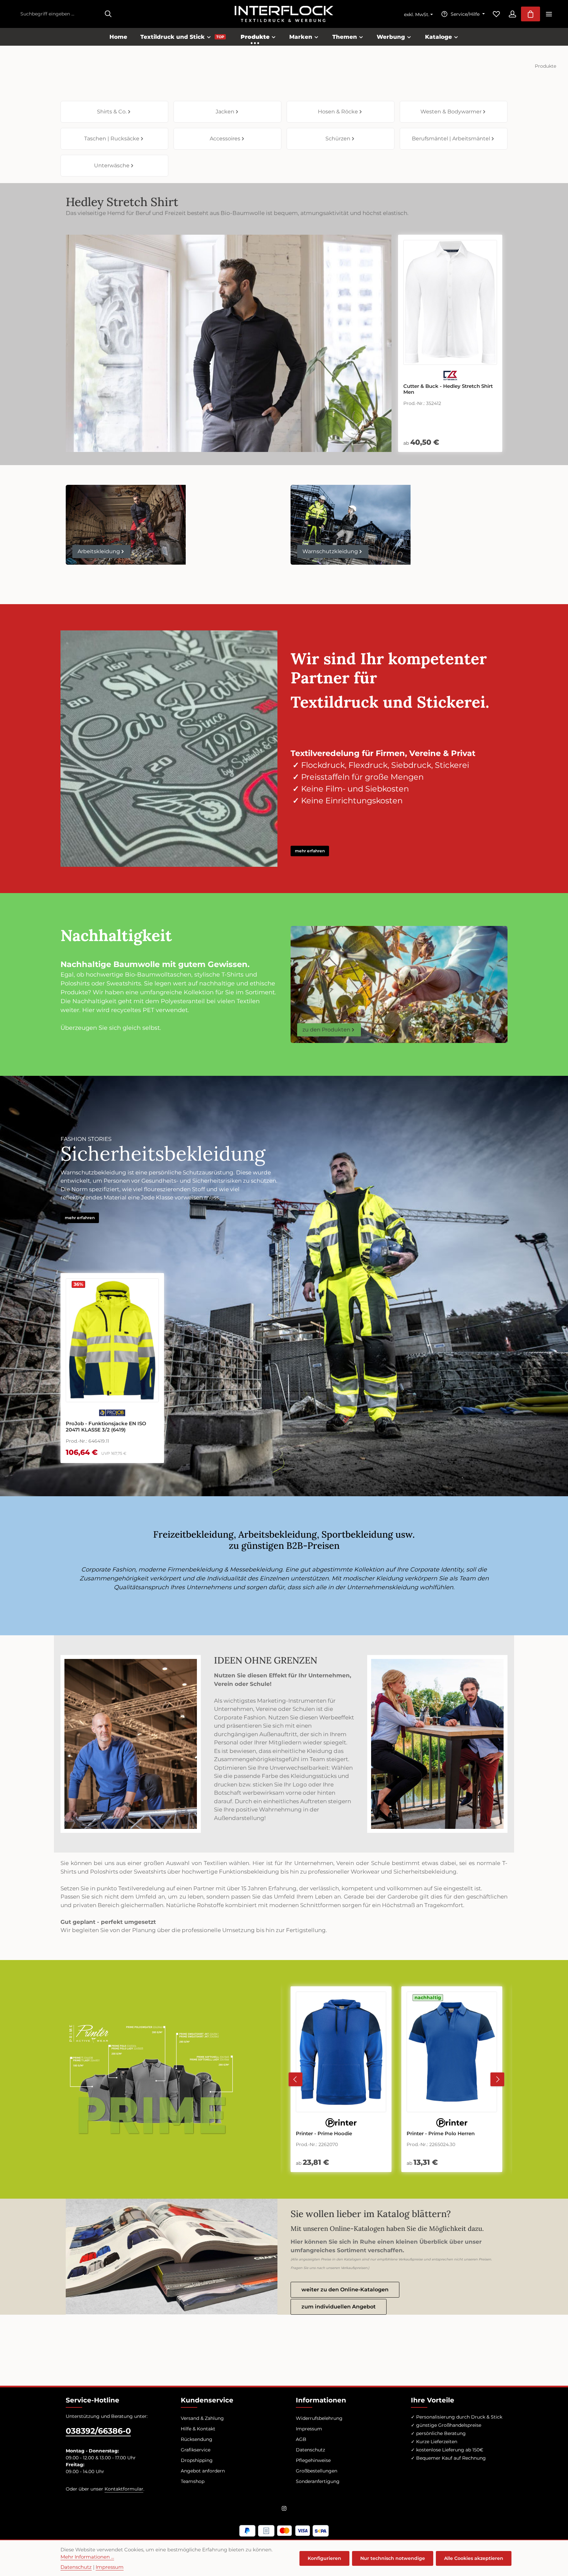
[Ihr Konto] (512, 14)
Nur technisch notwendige (393, 2558)
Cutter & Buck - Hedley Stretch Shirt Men (448, 389)
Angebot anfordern (203, 2471)
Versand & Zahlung (202, 2418)
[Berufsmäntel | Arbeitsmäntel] (454, 139)
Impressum (309, 2429)
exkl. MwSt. (417, 14)
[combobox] (59, 14)
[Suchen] (108, 14)
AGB (301, 2439)
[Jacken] (227, 112)
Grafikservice (196, 2450)
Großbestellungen (317, 2471)
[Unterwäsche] (114, 166)
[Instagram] (284, 2510)
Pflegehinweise (313, 2460)
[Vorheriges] (296, 2079)
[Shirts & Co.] (114, 112)
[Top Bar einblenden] (549, 14)
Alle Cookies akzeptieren (474, 2558)
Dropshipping (197, 2460)
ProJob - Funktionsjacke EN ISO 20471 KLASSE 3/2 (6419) (106, 1427)
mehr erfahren (310, 851)
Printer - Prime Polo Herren (330, 2134)
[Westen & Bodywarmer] (454, 112)
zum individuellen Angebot (339, 2307)
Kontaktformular (124, 2489)
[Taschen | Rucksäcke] (114, 139)
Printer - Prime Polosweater (441, 2134)
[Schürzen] (341, 139)
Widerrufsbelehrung (319, 2418)
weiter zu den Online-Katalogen (345, 2290)
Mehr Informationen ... (87, 2557)
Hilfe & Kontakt (198, 2429)
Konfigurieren (324, 2558)
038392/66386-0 (98, 2431)
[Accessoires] (227, 139)
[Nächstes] (497, 2079)
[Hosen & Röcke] (341, 112)
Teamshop (193, 2481)
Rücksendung (197, 2439)
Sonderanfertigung (318, 2481)
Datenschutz (310, 2450)
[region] (169, 1368)
